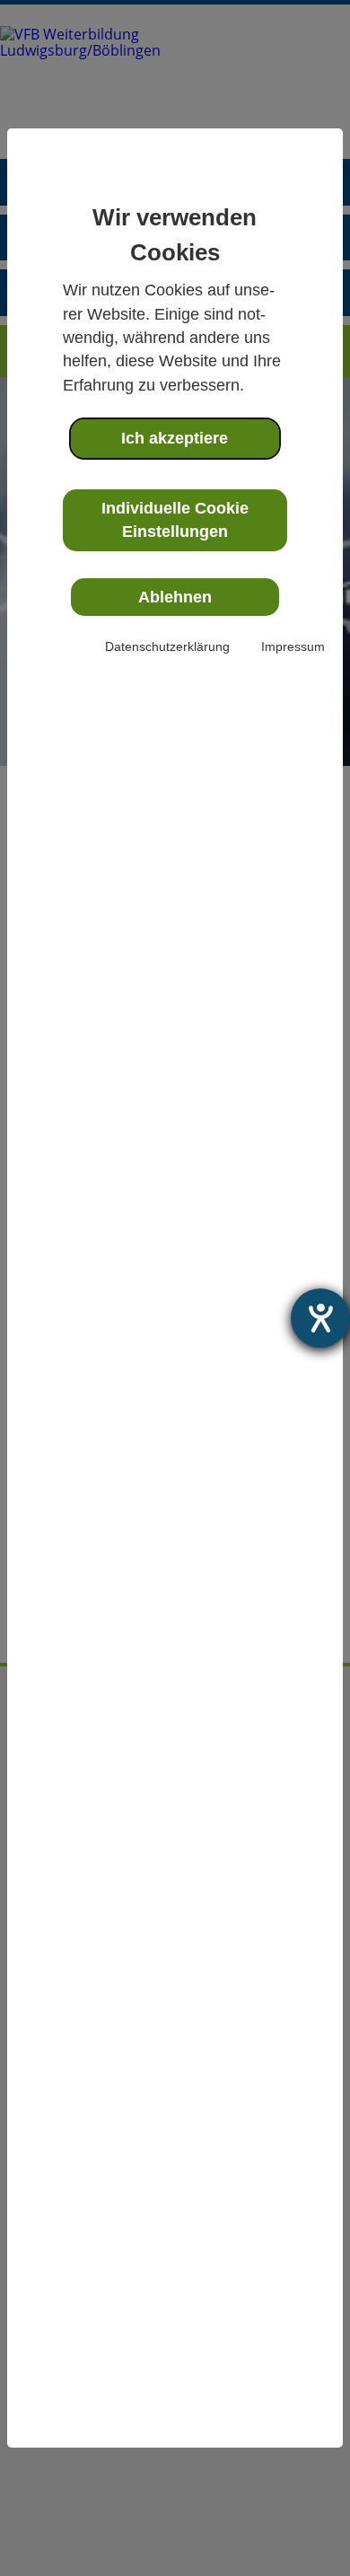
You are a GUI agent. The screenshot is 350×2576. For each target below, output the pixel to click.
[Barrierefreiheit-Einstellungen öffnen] (320, 1318)
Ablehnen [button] (175, 597)
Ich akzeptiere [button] (175, 438)
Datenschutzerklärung (167, 646)
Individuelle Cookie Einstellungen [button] (175, 520)
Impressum (293, 646)
